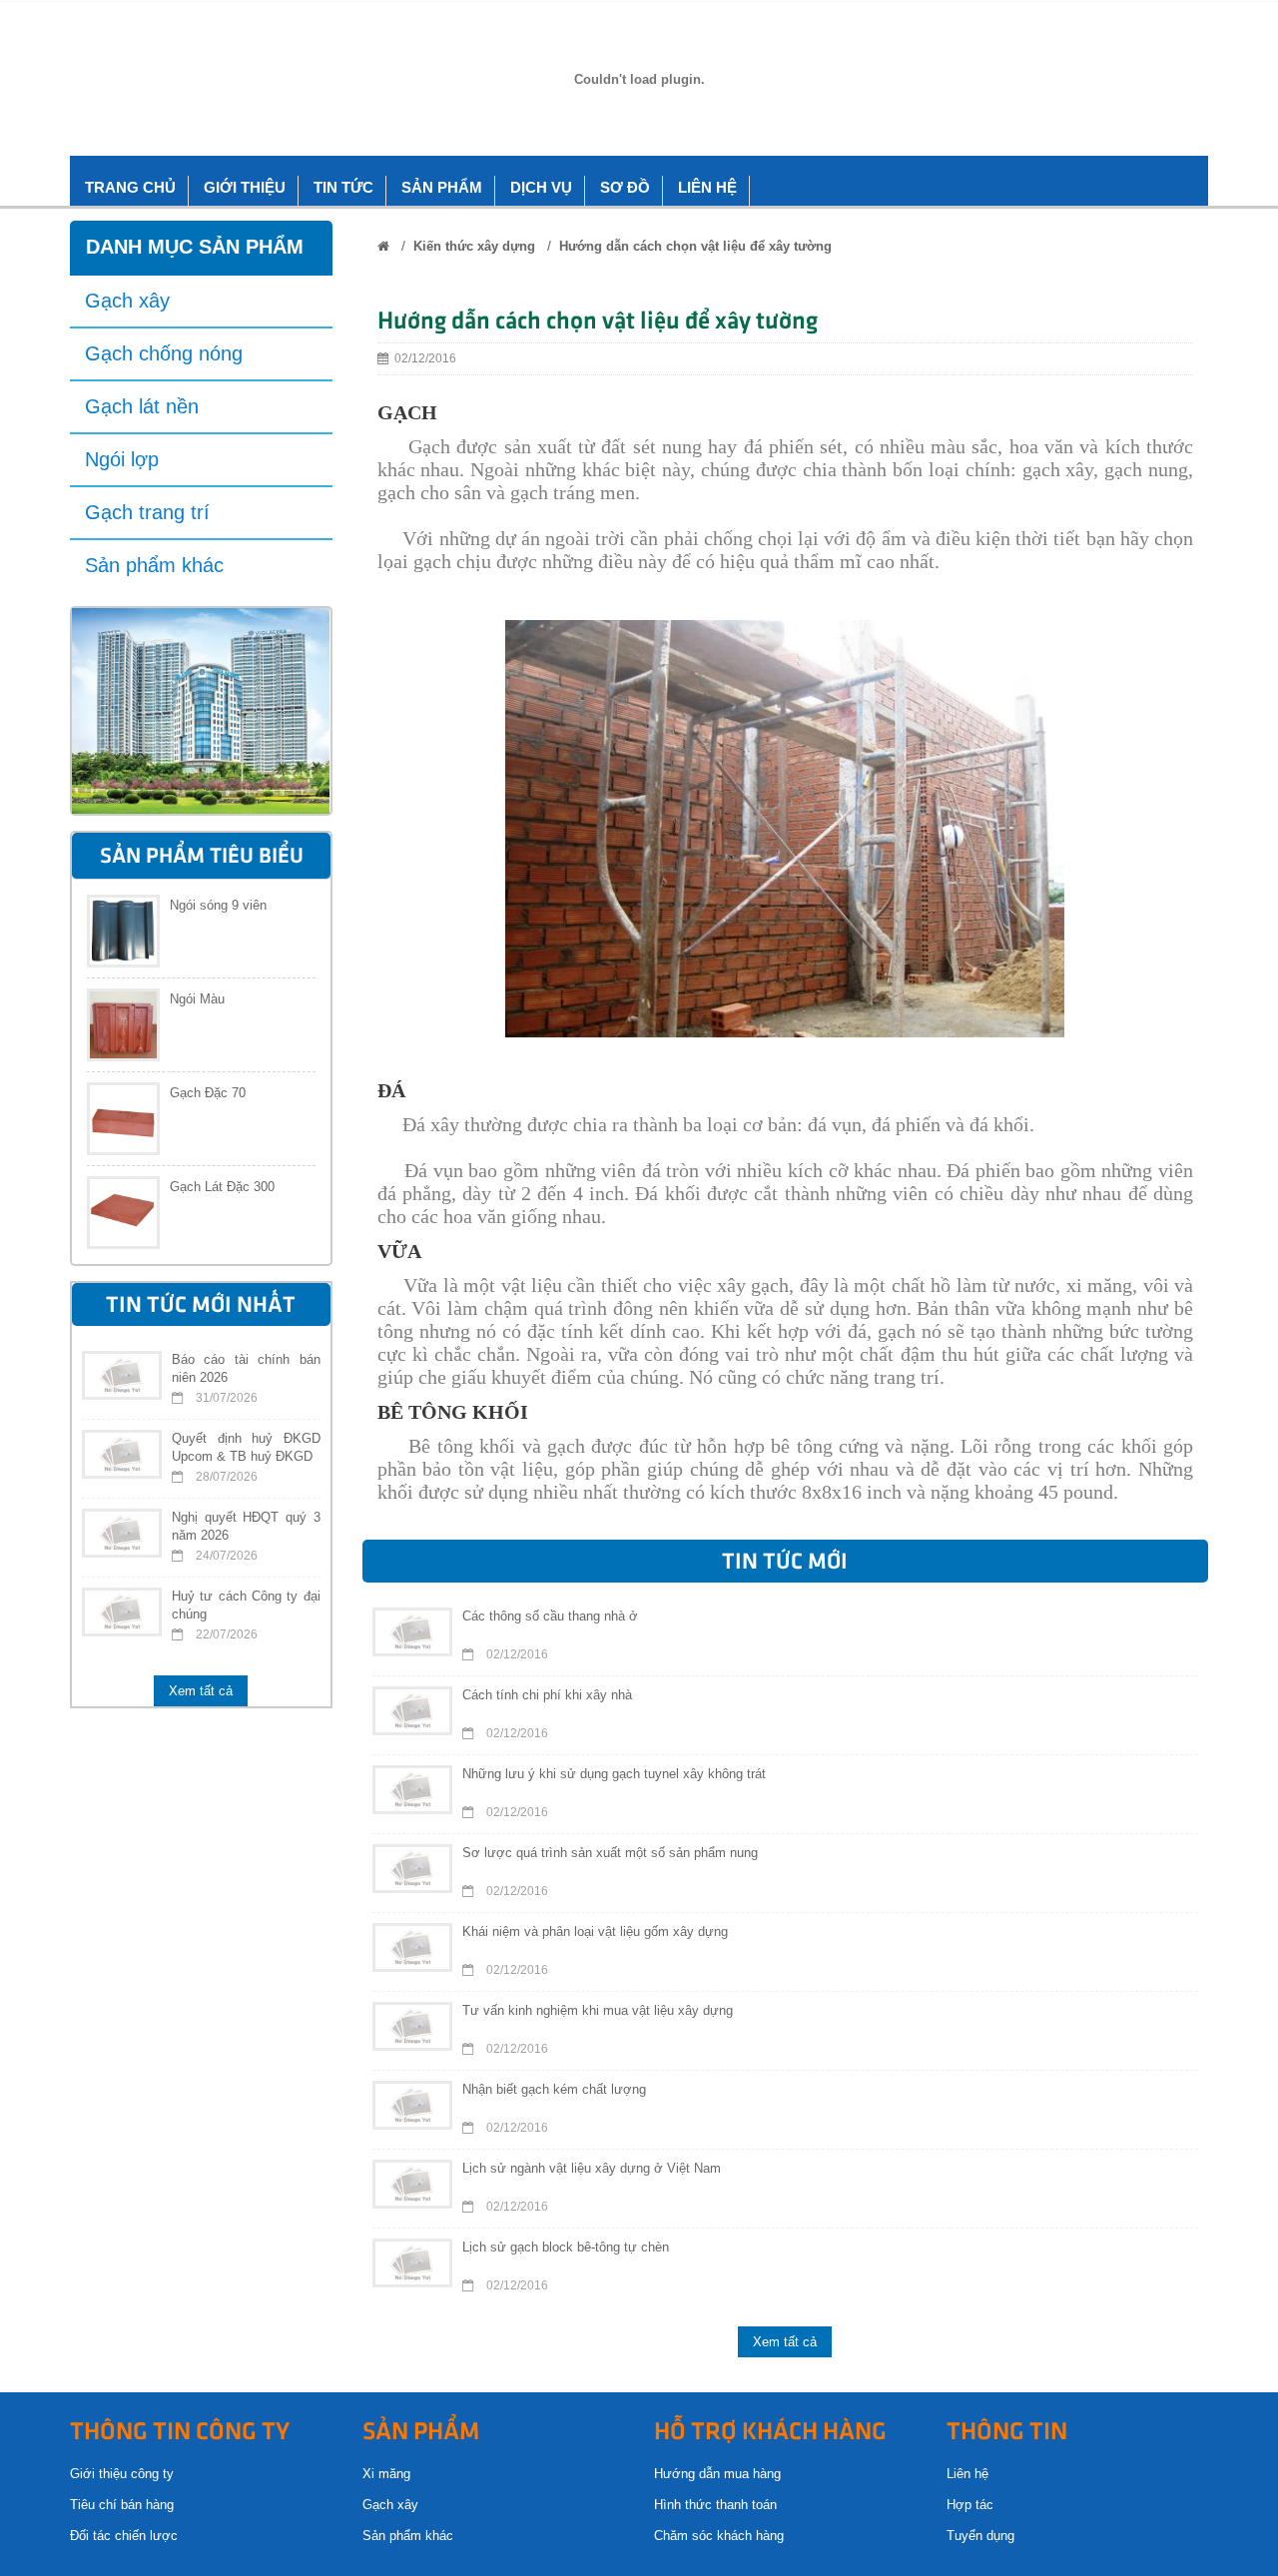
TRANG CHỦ (130, 187)
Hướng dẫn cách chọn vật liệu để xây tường (695, 246)
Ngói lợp (122, 459)
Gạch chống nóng (164, 353)
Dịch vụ (541, 187)
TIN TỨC (343, 187)
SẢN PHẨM (442, 187)
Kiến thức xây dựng (474, 246)
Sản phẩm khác (154, 565)
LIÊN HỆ (707, 187)
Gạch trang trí (147, 512)
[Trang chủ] (383, 246)
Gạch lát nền (142, 406)
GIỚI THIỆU (245, 187)
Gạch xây (127, 301)
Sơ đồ (625, 187)
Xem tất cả (201, 1691)
